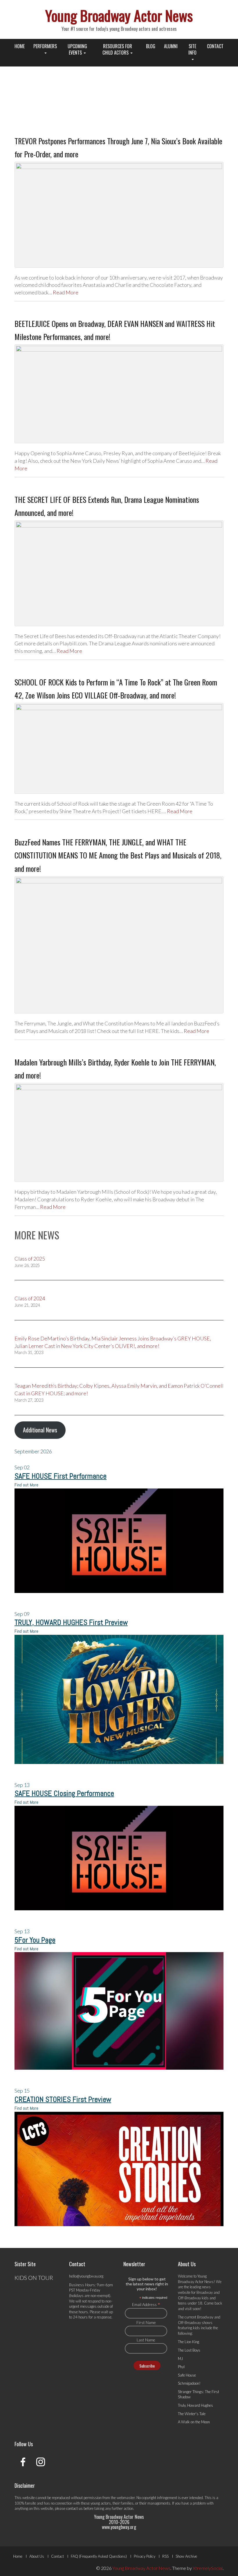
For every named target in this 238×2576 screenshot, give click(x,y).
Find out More (26, 1485)
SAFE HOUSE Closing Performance (64, 1793)
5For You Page (35, 1940)
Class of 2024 (30, 1298)
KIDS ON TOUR (34, 2278)
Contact (215, 46)
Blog (151, 46)
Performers (45, 46)
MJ (180, 2359)
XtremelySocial (208, 2568)
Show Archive (186, 2556)
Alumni (171, 46)
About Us (37, 2556)
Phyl (181, 2367)
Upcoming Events (77, 49)
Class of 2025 (30, 1259)
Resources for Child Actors (117, 49)
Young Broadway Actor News (119, 15)
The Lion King (189, 2342)
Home (20, 46)
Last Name (146, 2340)
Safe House (187, 2375)
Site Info (192, 49)
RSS (165, 2556)
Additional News (40, 1430)
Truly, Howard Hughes (195, 2405)
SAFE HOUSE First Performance (61, 1476)
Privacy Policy (145, 2556)
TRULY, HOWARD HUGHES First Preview (71, 1622)
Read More (66, 292)
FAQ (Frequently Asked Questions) (99, 2556)
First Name (146, 2322)
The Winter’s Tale (192, 2414)
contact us (74, 2508)
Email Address (146, 2304)
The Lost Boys (189, 2350)
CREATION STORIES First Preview (63, 2099)
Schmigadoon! (189, 2383)
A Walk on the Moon (194, 2422)
